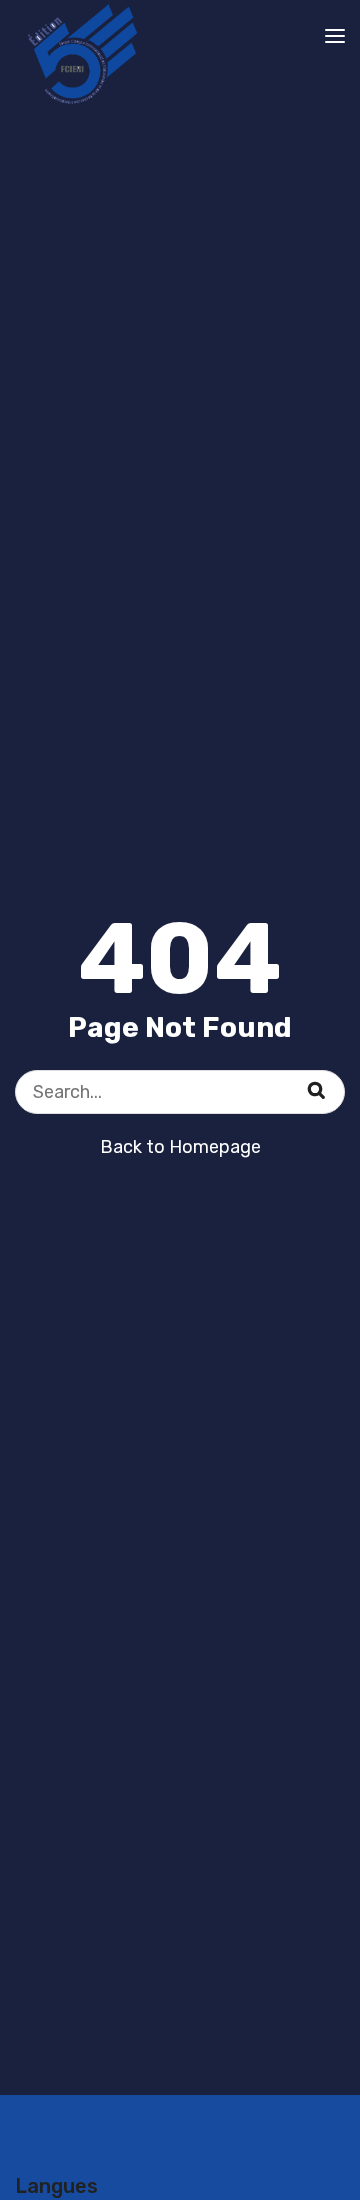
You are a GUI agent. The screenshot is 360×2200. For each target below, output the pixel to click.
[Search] (329, 1079)
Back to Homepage (180, 1147)
